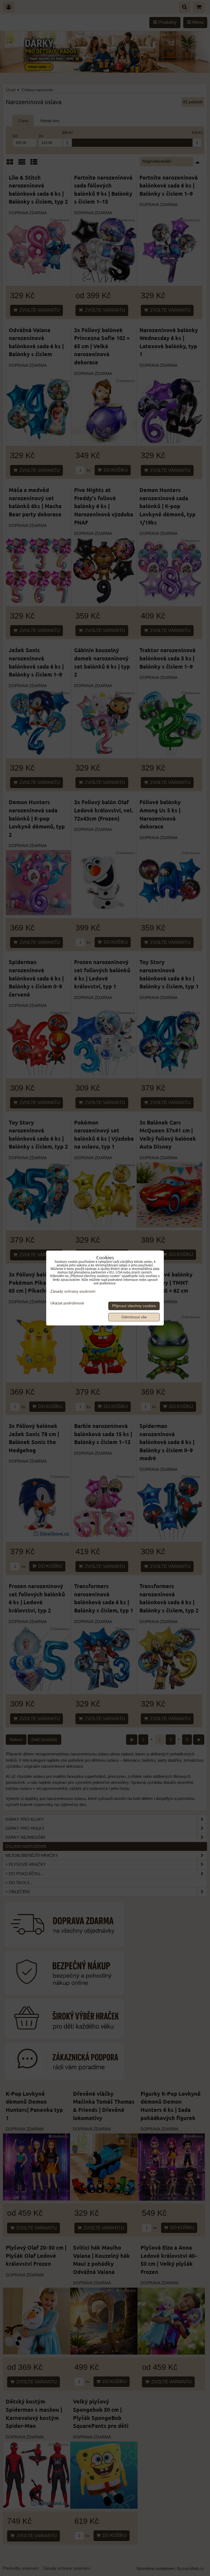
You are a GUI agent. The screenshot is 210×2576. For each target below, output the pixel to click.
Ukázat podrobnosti (67, 1303)
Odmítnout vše (134, 1317)
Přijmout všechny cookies (134, 1306)
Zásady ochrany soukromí (73, 1291)
